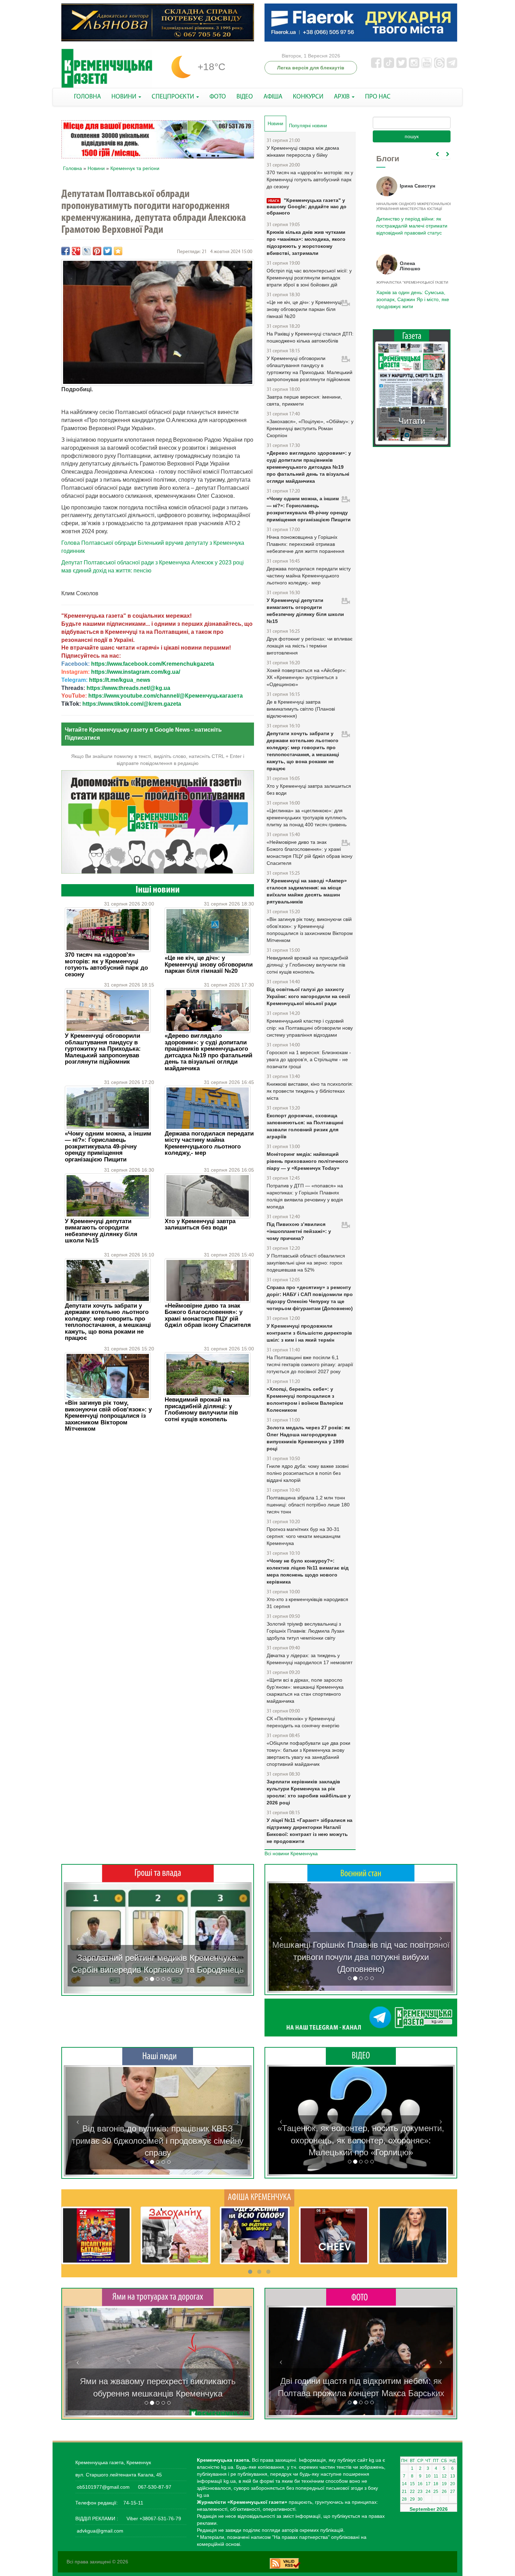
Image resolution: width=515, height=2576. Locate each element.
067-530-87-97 (154, 2487)
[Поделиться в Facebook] (66, 251)
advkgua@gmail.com (100, 2531)
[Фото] (361, 2297)
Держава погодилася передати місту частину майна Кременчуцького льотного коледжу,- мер (209, 1143)
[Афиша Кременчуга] (259, 2197)
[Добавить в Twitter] (108, 251)
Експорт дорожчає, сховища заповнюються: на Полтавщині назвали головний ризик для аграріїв (305, 1126)
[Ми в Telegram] (361, 2018)
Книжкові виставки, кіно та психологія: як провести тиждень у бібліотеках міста (310, 1091)
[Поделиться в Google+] (76, 251)
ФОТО (218, 97)
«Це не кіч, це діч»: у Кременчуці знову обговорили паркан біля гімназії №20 (209, 964)
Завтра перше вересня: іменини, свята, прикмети (304, 400)
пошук (412, 136)
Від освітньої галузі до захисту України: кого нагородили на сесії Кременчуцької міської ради (308, 996)
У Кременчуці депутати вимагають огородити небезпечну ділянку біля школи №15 (101, 1231)
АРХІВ (342, 97)
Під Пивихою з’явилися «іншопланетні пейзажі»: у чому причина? (299, 1231)
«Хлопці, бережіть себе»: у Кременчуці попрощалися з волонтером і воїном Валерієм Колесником (305, 1399)
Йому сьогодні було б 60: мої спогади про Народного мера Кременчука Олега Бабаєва (410, 222)
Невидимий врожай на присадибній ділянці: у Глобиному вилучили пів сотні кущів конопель (201, 1409)
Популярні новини (308, 126)
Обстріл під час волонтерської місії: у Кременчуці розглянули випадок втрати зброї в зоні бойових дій (309, 278)
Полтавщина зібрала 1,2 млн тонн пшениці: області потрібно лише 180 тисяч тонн (308, 1505)
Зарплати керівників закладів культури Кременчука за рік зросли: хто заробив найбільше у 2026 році (309, 1792)
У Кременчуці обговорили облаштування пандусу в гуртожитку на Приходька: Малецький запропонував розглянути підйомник (103, 1049)
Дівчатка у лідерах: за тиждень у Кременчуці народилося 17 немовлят (310, 1659)
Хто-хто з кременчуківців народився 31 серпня (307, 1603)
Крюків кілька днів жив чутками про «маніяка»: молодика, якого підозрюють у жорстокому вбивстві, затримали (306, 243)
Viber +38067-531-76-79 (153, 2519)
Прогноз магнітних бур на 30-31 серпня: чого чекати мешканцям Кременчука (304, 1536)
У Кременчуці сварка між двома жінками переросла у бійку (303, 151)
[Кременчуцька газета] (107, 69)
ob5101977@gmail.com (103, 2487)
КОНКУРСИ (308, 97)
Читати (412, 421)
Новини (96, 168)
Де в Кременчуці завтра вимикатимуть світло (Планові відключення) (301, 709)
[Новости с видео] (361, 2056)
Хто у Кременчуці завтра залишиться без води (200, 1224)
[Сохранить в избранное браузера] (118, 251)
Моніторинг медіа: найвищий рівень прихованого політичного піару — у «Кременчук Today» (307, 1161)
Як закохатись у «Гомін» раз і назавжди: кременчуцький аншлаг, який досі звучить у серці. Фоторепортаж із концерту (361, 2381)
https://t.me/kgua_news (120, 680)
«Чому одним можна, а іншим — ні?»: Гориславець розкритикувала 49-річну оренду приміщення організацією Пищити (108, 1147)
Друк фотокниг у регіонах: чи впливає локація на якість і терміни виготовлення (310, 646)
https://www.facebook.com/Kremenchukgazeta (153, 664)
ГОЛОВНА (87, 97)
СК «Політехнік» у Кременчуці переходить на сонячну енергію (303, 1722)
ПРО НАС (378, 97)
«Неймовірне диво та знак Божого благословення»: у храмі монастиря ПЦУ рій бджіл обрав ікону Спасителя (208, 1315)
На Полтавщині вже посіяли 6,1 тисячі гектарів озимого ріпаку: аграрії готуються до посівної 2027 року (310, 1364)
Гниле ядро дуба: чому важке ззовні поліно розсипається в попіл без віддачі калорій (308, 1473)
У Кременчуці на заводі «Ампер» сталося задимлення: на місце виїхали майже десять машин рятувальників (307, 891)
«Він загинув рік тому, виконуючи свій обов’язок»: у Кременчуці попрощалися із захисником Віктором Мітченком (108, 1416)
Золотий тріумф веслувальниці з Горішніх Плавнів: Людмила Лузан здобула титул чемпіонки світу (305, 1631)
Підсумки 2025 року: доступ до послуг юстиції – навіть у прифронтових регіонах (411, 299)
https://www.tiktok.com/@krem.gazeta (132, 704)
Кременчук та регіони (135, 168)
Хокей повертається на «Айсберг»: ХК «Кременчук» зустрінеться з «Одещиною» (307, 677)
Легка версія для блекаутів (311, 68)
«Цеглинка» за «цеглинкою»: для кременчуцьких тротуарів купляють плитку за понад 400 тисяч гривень (307, 818)
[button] (78, 1938)
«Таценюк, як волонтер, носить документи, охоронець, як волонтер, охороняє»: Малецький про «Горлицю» (361, 2140)
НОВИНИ (125, 97)
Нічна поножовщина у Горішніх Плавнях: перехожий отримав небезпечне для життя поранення (305, 544)
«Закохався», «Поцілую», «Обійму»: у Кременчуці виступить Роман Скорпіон (310, 428)
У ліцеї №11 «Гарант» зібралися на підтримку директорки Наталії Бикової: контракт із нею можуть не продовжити (310, 1831)
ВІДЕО (245, 97)
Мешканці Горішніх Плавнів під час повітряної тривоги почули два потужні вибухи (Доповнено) (361, 1957)
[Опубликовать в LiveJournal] (87, 251)
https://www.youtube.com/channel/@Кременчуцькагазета (166, 696)
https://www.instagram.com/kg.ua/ (136, 672)
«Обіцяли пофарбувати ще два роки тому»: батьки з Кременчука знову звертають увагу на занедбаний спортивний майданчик (308, 1754)
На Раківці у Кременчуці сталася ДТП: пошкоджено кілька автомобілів (310, 337)
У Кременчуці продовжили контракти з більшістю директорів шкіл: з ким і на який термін (309, 1333)
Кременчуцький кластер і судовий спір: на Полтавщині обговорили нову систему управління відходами (310, 1028)
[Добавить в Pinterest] (97, 251)
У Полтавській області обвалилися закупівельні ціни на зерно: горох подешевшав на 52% (306, 1263)
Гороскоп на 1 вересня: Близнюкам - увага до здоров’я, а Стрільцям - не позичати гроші (309, 1059)
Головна (73, 168)
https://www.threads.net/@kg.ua (128, 688)
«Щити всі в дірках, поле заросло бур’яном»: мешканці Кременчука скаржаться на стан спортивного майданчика (305, 1690)
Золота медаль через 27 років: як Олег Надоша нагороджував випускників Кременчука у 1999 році (308, 1438)
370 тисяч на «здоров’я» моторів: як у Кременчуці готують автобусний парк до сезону (106, 964)
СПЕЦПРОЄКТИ (174, 97)
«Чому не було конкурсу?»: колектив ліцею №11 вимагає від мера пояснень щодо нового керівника (308, 1571)
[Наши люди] (158, 2056)
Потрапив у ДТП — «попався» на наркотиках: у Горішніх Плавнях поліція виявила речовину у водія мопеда (305, 1196)
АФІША (273, 97)
